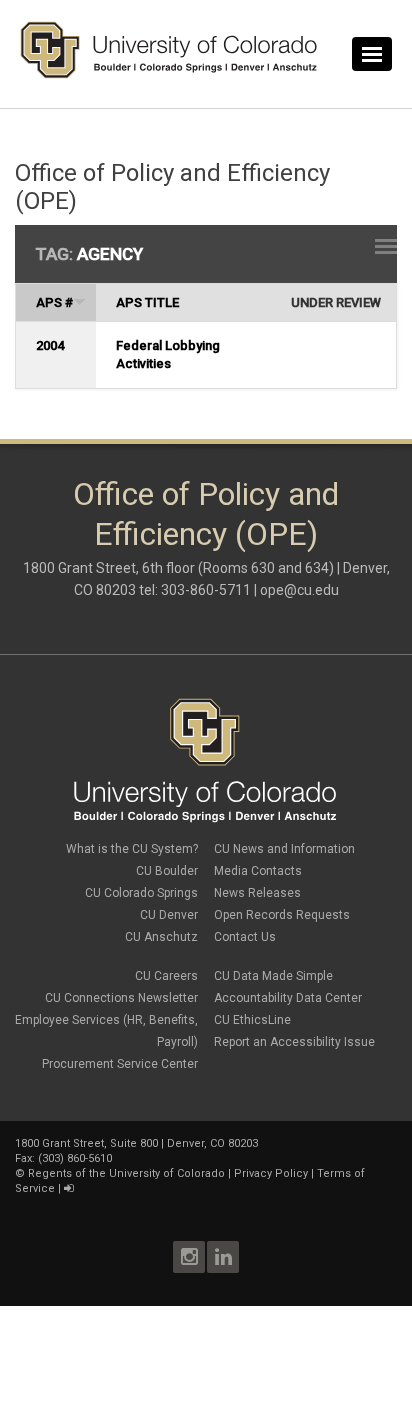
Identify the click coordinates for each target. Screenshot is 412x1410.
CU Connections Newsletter (121, 998)
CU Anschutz (161, 937)
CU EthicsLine (252, 1020)
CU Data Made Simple (273, 976)
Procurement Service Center (120, 1064)
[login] (68, 1188)
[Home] (169, 74)
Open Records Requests (282, 915)
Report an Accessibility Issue (294, 1042)
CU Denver (169, 915)
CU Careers (166, 976)
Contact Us (245, 937)
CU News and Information (284, 849)
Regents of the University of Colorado (126, 1173)
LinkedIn (223, 1257)
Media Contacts (258, 871)
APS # (54, 302)
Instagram (189, 1257)
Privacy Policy (271, 1173)
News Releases (257, 893)
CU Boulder (167, 871)
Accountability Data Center (288, 998)
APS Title (147, 302)
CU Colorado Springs (141, 893)
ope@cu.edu (299, 590)
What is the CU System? (132, 849)
